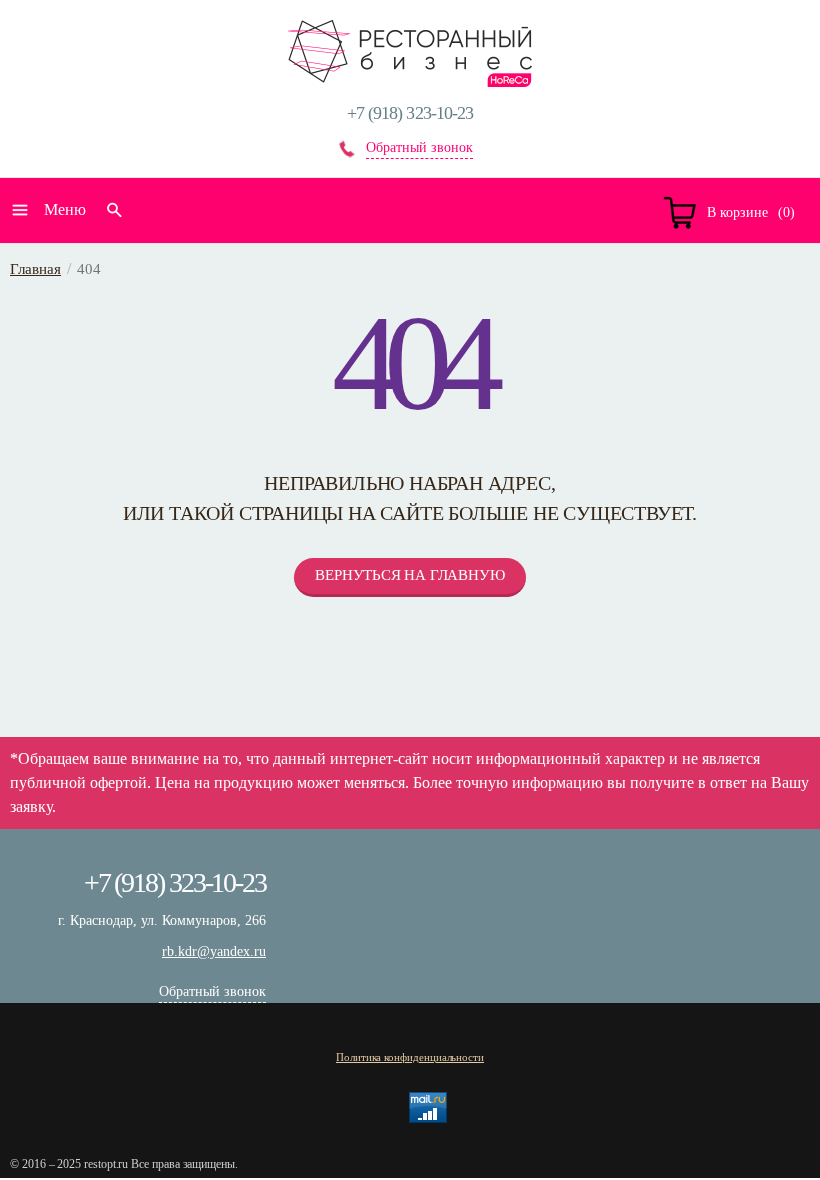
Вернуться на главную (409, 575)
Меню (65, 209)
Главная (35, 269)
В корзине (737, 212)
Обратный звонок (419, 147)
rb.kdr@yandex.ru (214, 951)
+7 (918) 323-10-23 (410, 113)
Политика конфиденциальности (410, 1057)
